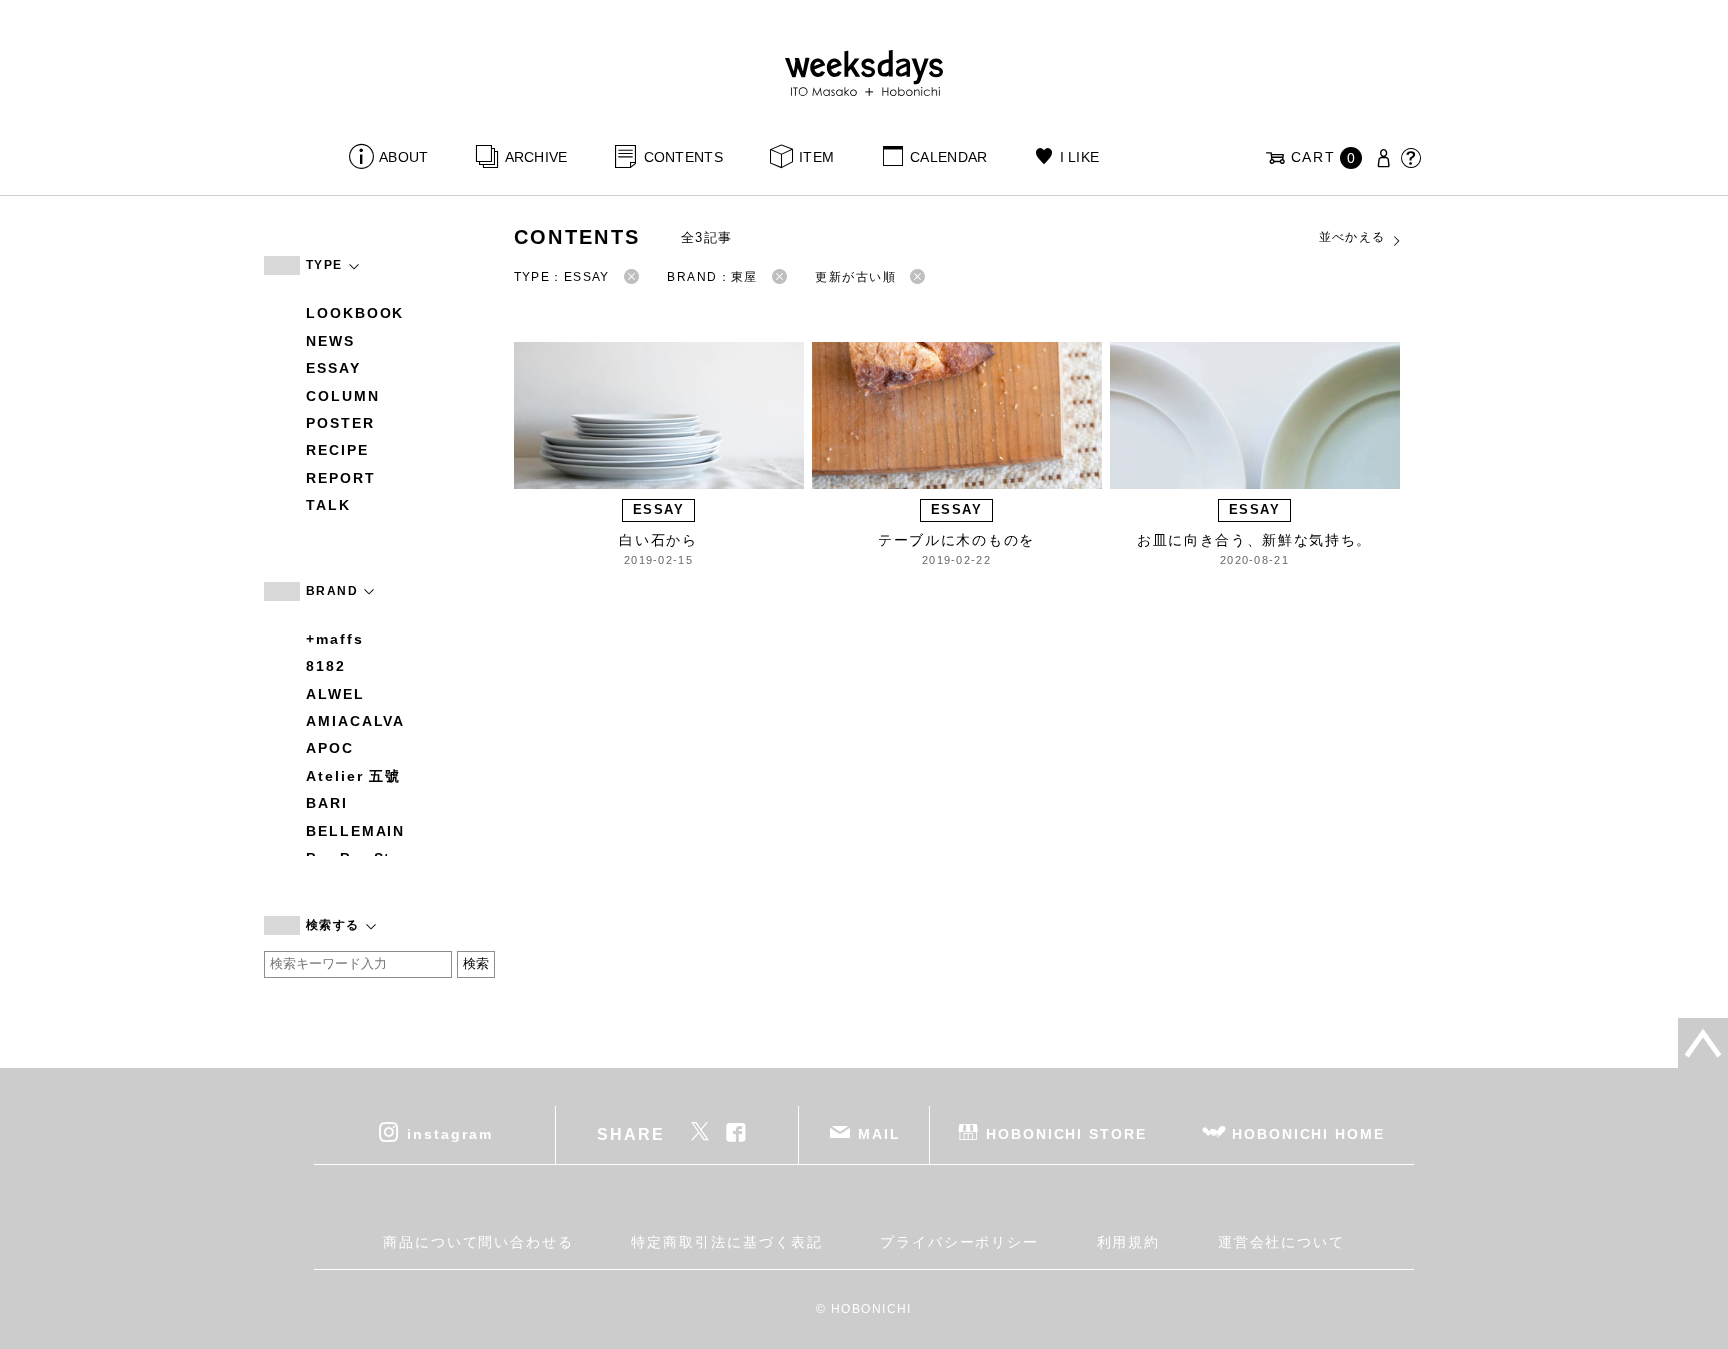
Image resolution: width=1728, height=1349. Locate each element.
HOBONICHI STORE (1066, 1133)
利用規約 (1129, 1242)
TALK (328, 505)
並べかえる (1352, 237)
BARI (327, 803)
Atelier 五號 (353, 776)
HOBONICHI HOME (1308, 1133)
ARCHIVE (536, 157)
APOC (330, 748)
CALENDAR (948, 157)
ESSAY (333, 368)
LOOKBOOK (355, 313)
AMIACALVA (355, 721)
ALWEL (335, 694)
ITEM (816, 157)
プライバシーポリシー (959, 1242)
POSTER (340, 423)
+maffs (335, 639)
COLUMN (343, 396)
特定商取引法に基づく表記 (726, 1242)
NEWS (330, 341)
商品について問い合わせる (478, 1242)
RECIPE (337, 450)
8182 (326, 666)
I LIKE (1079, 157)
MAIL (879, 1133)
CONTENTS (683, 157)
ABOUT (403, 157)
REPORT (341, 478)
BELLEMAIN (355, 831)
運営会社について (1281, 1242)
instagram (449, 1133)
